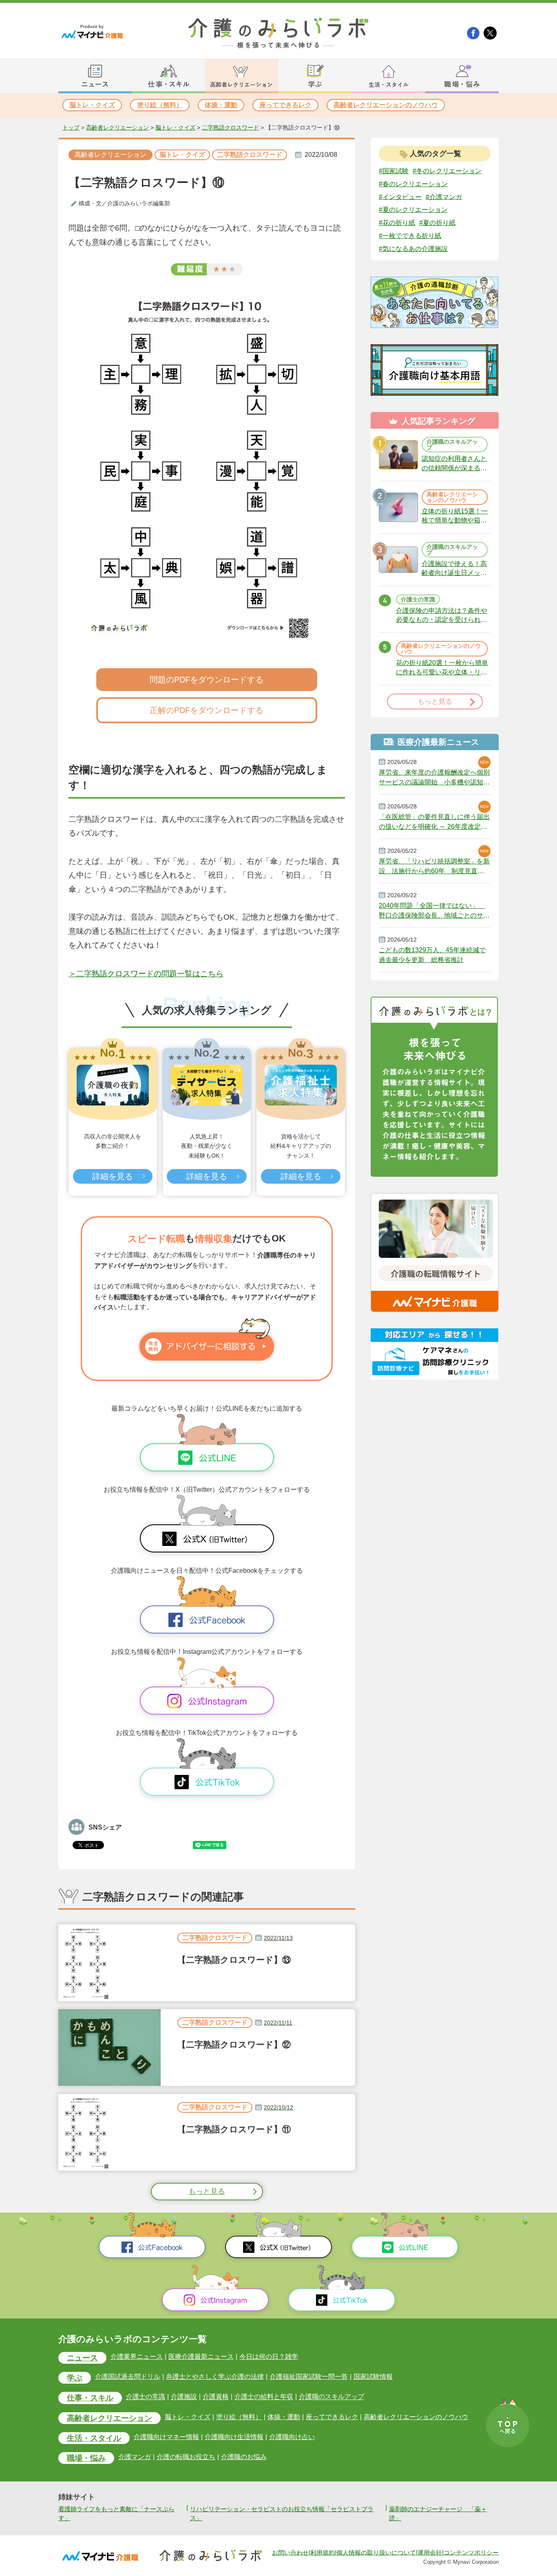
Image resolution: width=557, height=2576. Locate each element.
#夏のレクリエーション (413, 210)
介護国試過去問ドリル (128, 2377)
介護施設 (184, 2397)
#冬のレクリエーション (447, 171)
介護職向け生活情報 (234, 2437)
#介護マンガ (444, 197)
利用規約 (323, 2552)
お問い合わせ (290, 2552)
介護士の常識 (146, 2397)
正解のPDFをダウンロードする (207, 710)
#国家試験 (394, 171)
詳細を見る (113, 1176)
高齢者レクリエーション (117, 128)
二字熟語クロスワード (230, 128)
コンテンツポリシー (471, 2552)
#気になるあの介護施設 (413, 249)
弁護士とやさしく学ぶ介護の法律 (215, 2377)
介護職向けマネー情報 (166, 2437)
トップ (71, 128)
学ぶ (75, 2378)
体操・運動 (221, 105)
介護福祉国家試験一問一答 (309, 2377)
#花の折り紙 (397, 223)
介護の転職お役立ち (186, 2457)
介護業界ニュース (137, 2357)
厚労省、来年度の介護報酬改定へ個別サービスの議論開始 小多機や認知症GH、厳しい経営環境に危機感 (434, 777)
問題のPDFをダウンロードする (207, 680)
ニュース (82, 2358)
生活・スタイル (94, 2438)
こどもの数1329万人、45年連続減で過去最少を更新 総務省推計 (432, 955)
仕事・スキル (90, 2398)
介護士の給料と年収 (264, 2397)
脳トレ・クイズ (92, 105)
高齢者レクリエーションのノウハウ (386, 105)
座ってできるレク (285, 105)
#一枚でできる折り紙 (410, 236)
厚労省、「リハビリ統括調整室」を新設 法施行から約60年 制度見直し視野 (434, 866)
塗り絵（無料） (160, 105)
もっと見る (207, 2191)
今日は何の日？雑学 (269, 2357)
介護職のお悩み (244, 2457)
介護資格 (216, 2397)
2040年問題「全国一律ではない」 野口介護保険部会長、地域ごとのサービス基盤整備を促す (434, 911)
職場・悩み (86, 2458)
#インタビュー (400, 197)
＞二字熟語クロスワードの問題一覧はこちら (146, 974)
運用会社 (430, 2552)
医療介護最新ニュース (201, 2357)
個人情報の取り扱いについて (376, 2552)
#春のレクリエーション (413, 184)
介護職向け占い (292, 2437)
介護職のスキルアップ (332, 2397)
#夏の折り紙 (437, 223)
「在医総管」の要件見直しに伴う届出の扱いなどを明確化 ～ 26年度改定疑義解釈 (434, 822)
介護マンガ (135, 2457)
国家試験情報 (373, 2377)
